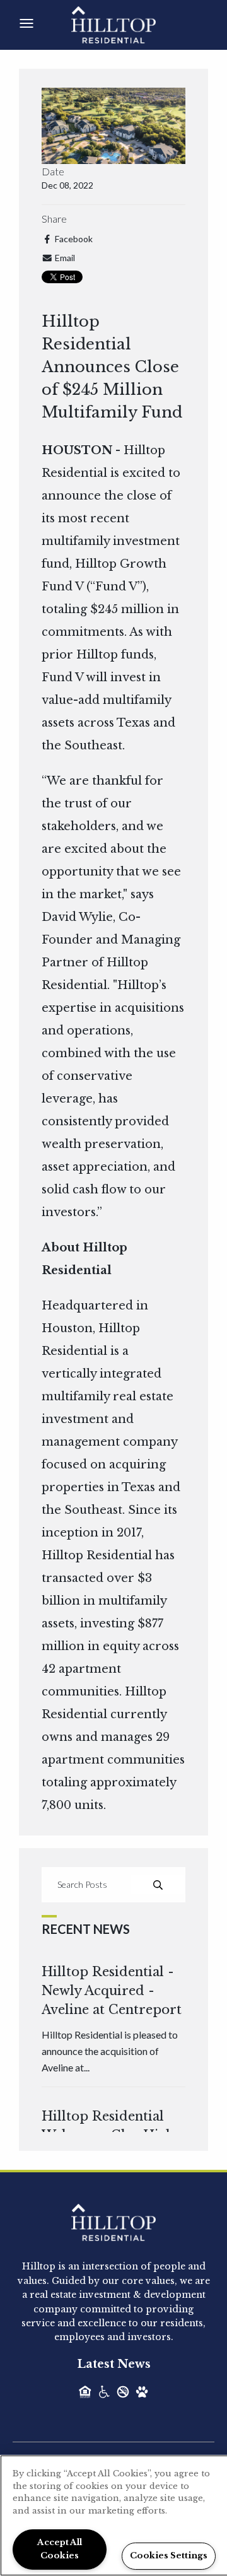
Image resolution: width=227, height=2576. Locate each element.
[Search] (158, 1885)
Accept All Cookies (60, 2549)
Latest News (114, 2364)
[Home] (128, 24)
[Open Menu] (26, 23)
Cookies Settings (169, 2556)
